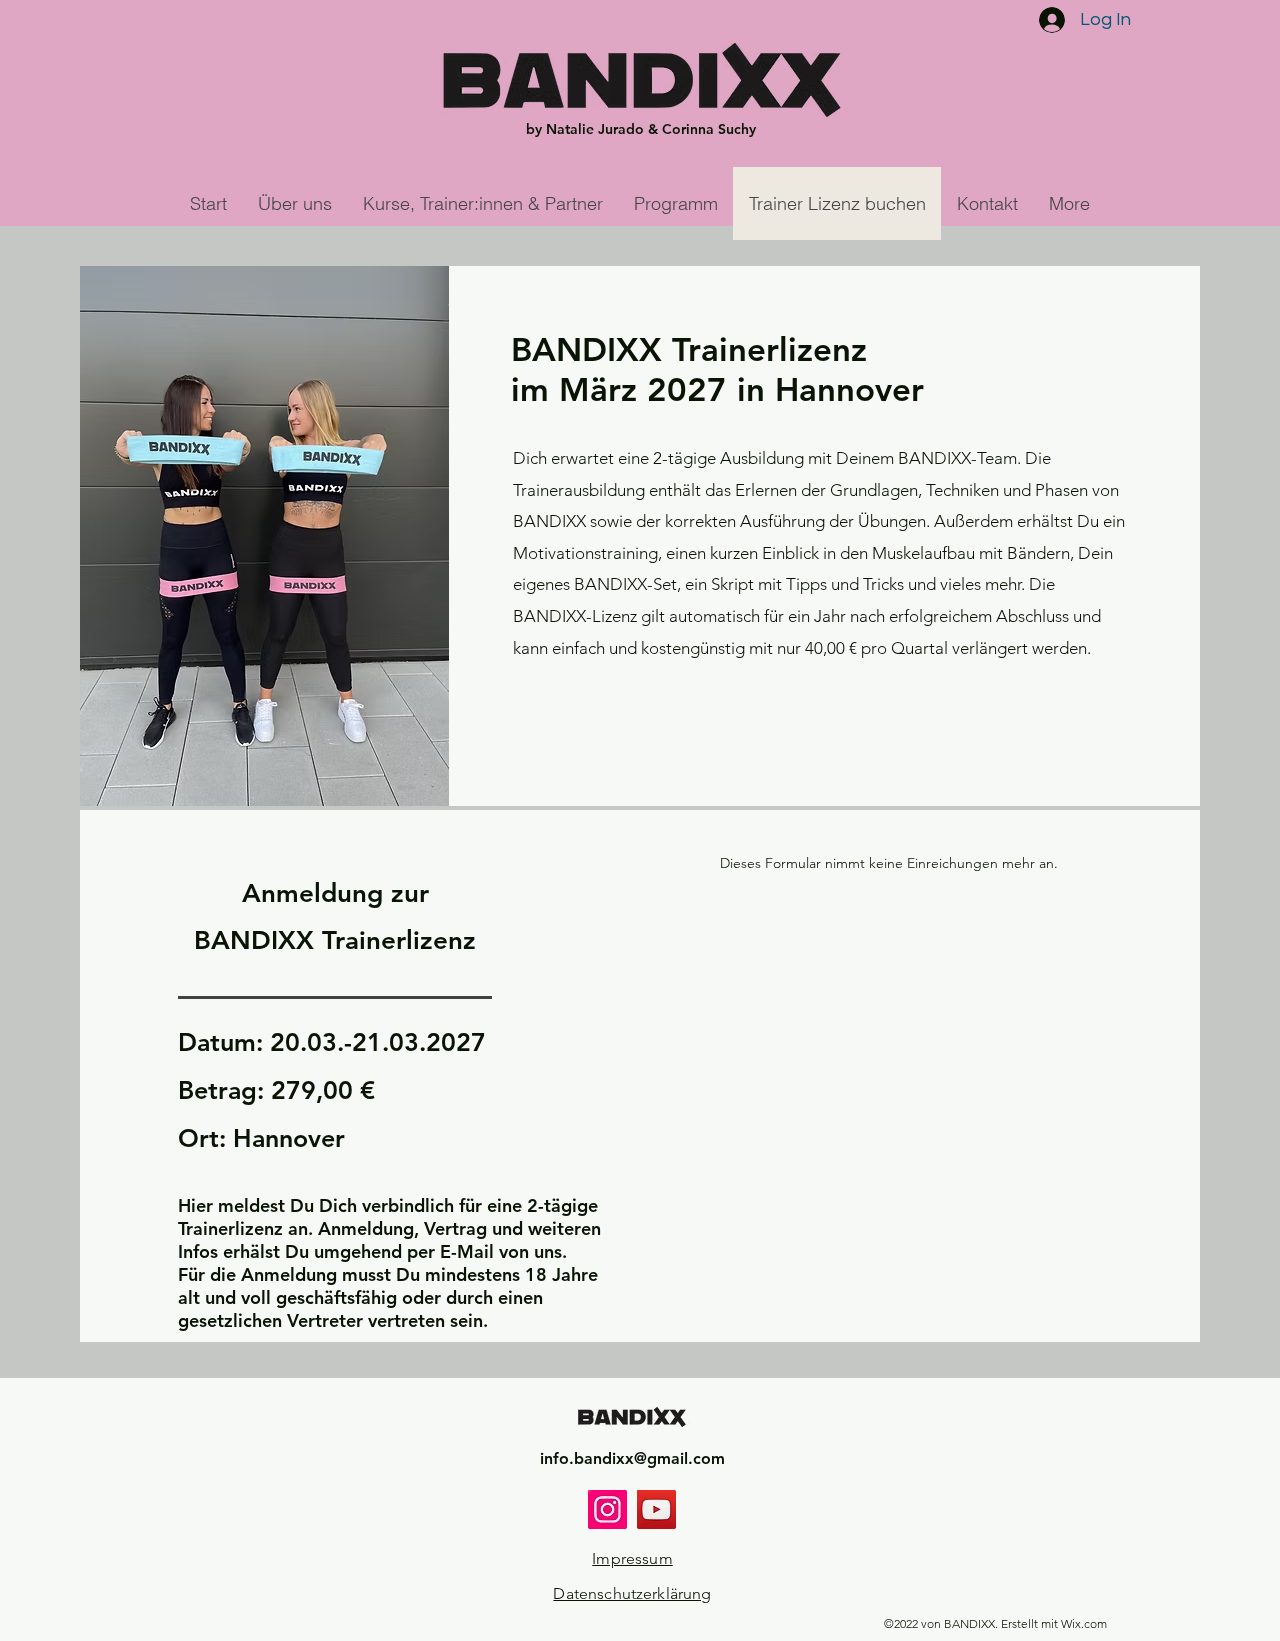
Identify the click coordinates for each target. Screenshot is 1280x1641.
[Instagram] (607, 1509)
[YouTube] (656, 1509)
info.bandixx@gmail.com (632, 1458)
